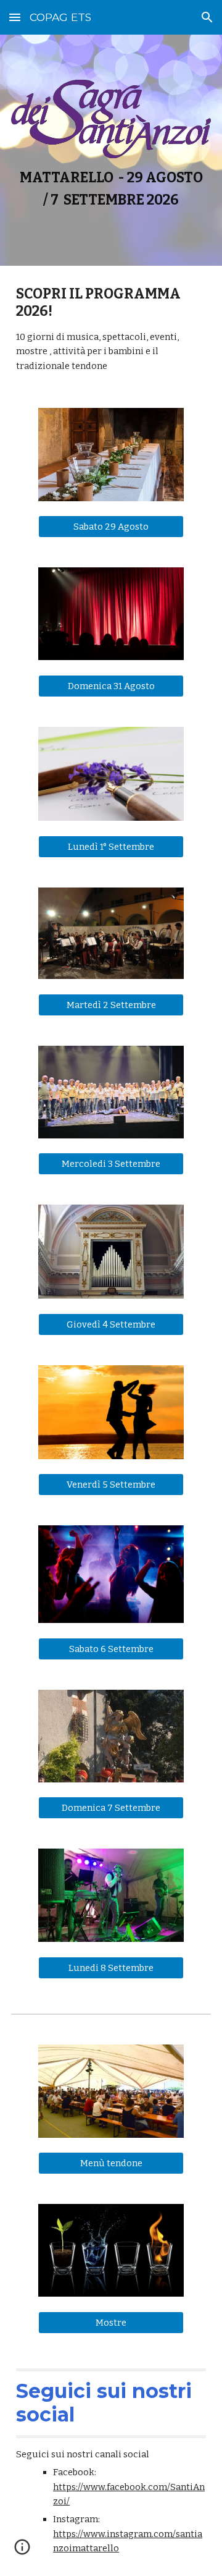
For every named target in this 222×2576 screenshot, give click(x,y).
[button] (15, 17)
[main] (111, 189)
